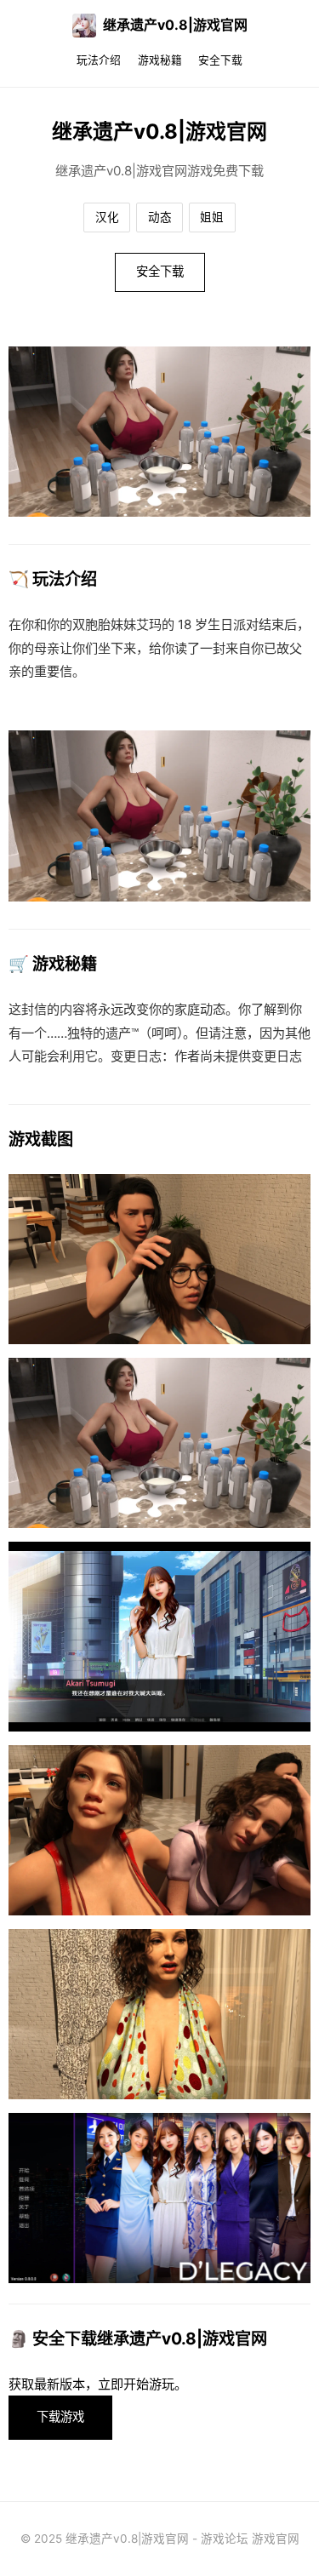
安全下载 (220, 60)
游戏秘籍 (160, 60)
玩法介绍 (99, 60)
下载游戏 (60, 2416)
